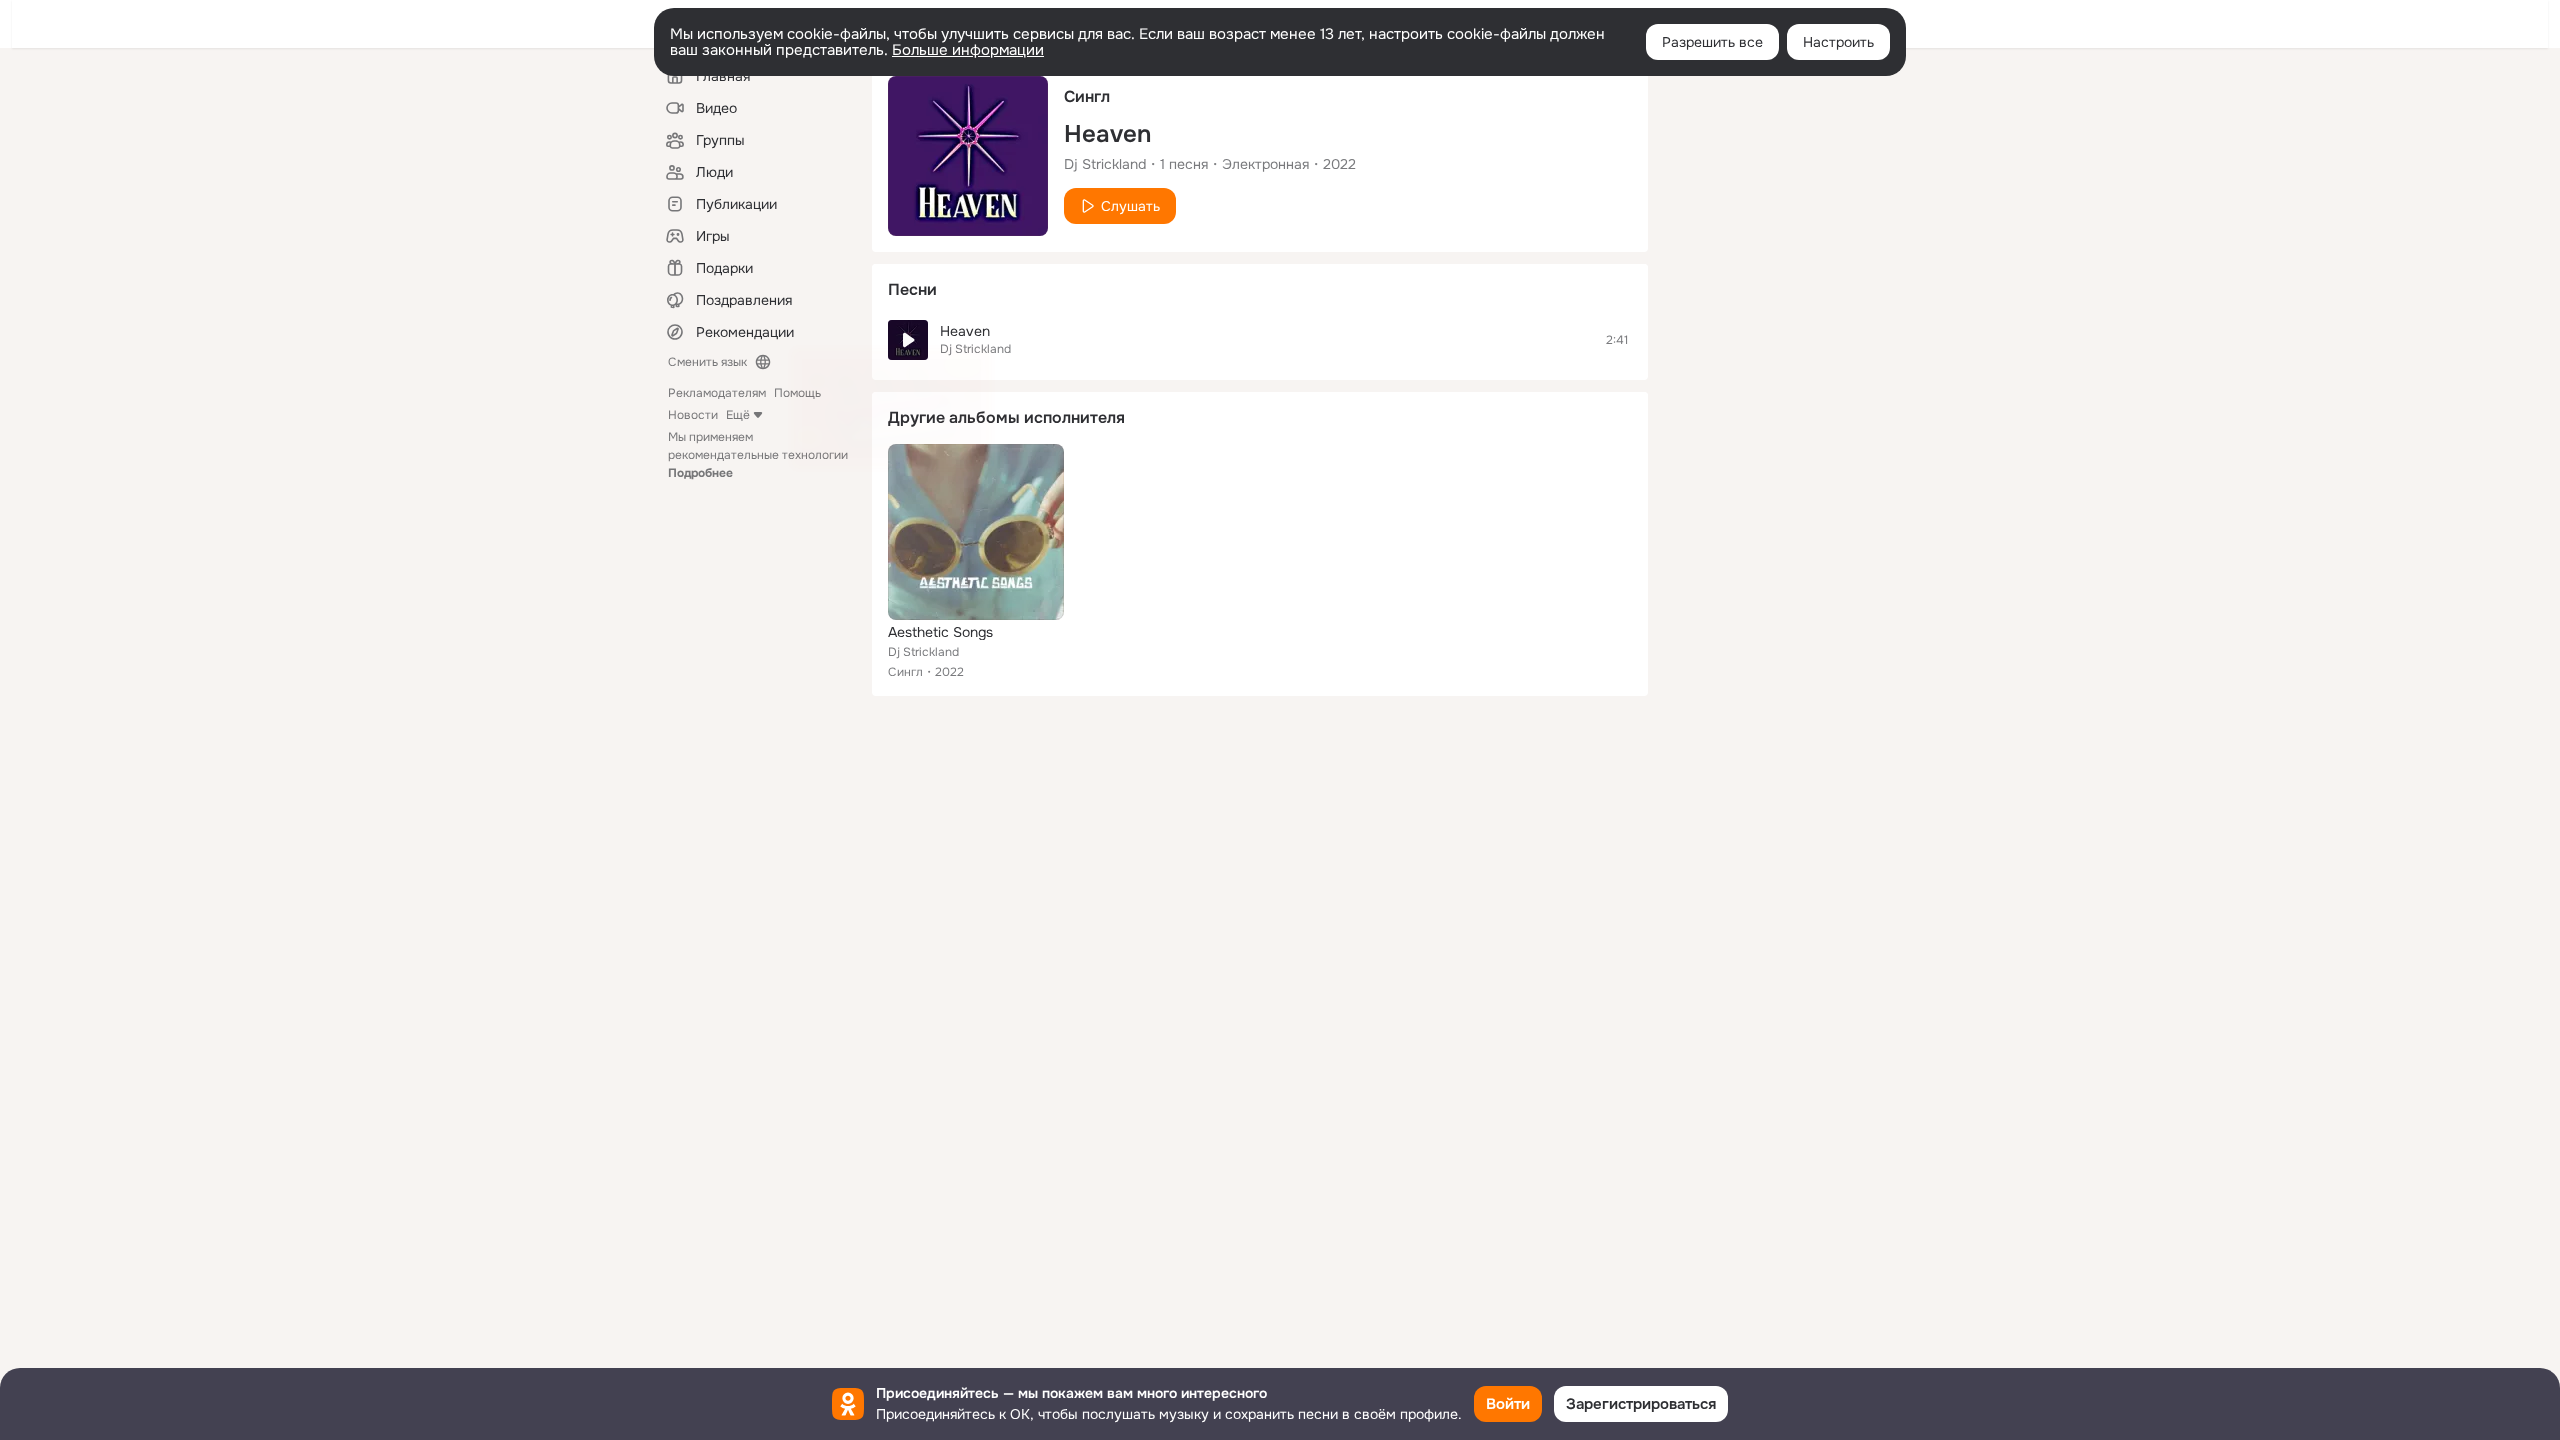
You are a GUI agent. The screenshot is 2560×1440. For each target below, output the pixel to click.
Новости (693, 415)
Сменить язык (707, 362)
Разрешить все (1712, 42)
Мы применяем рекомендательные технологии (758, 455)
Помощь (797, 393)
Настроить (1838, 42)
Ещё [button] (738, 415)
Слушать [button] (1130, 206)
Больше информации (968, 50)
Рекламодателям (717, 393)
